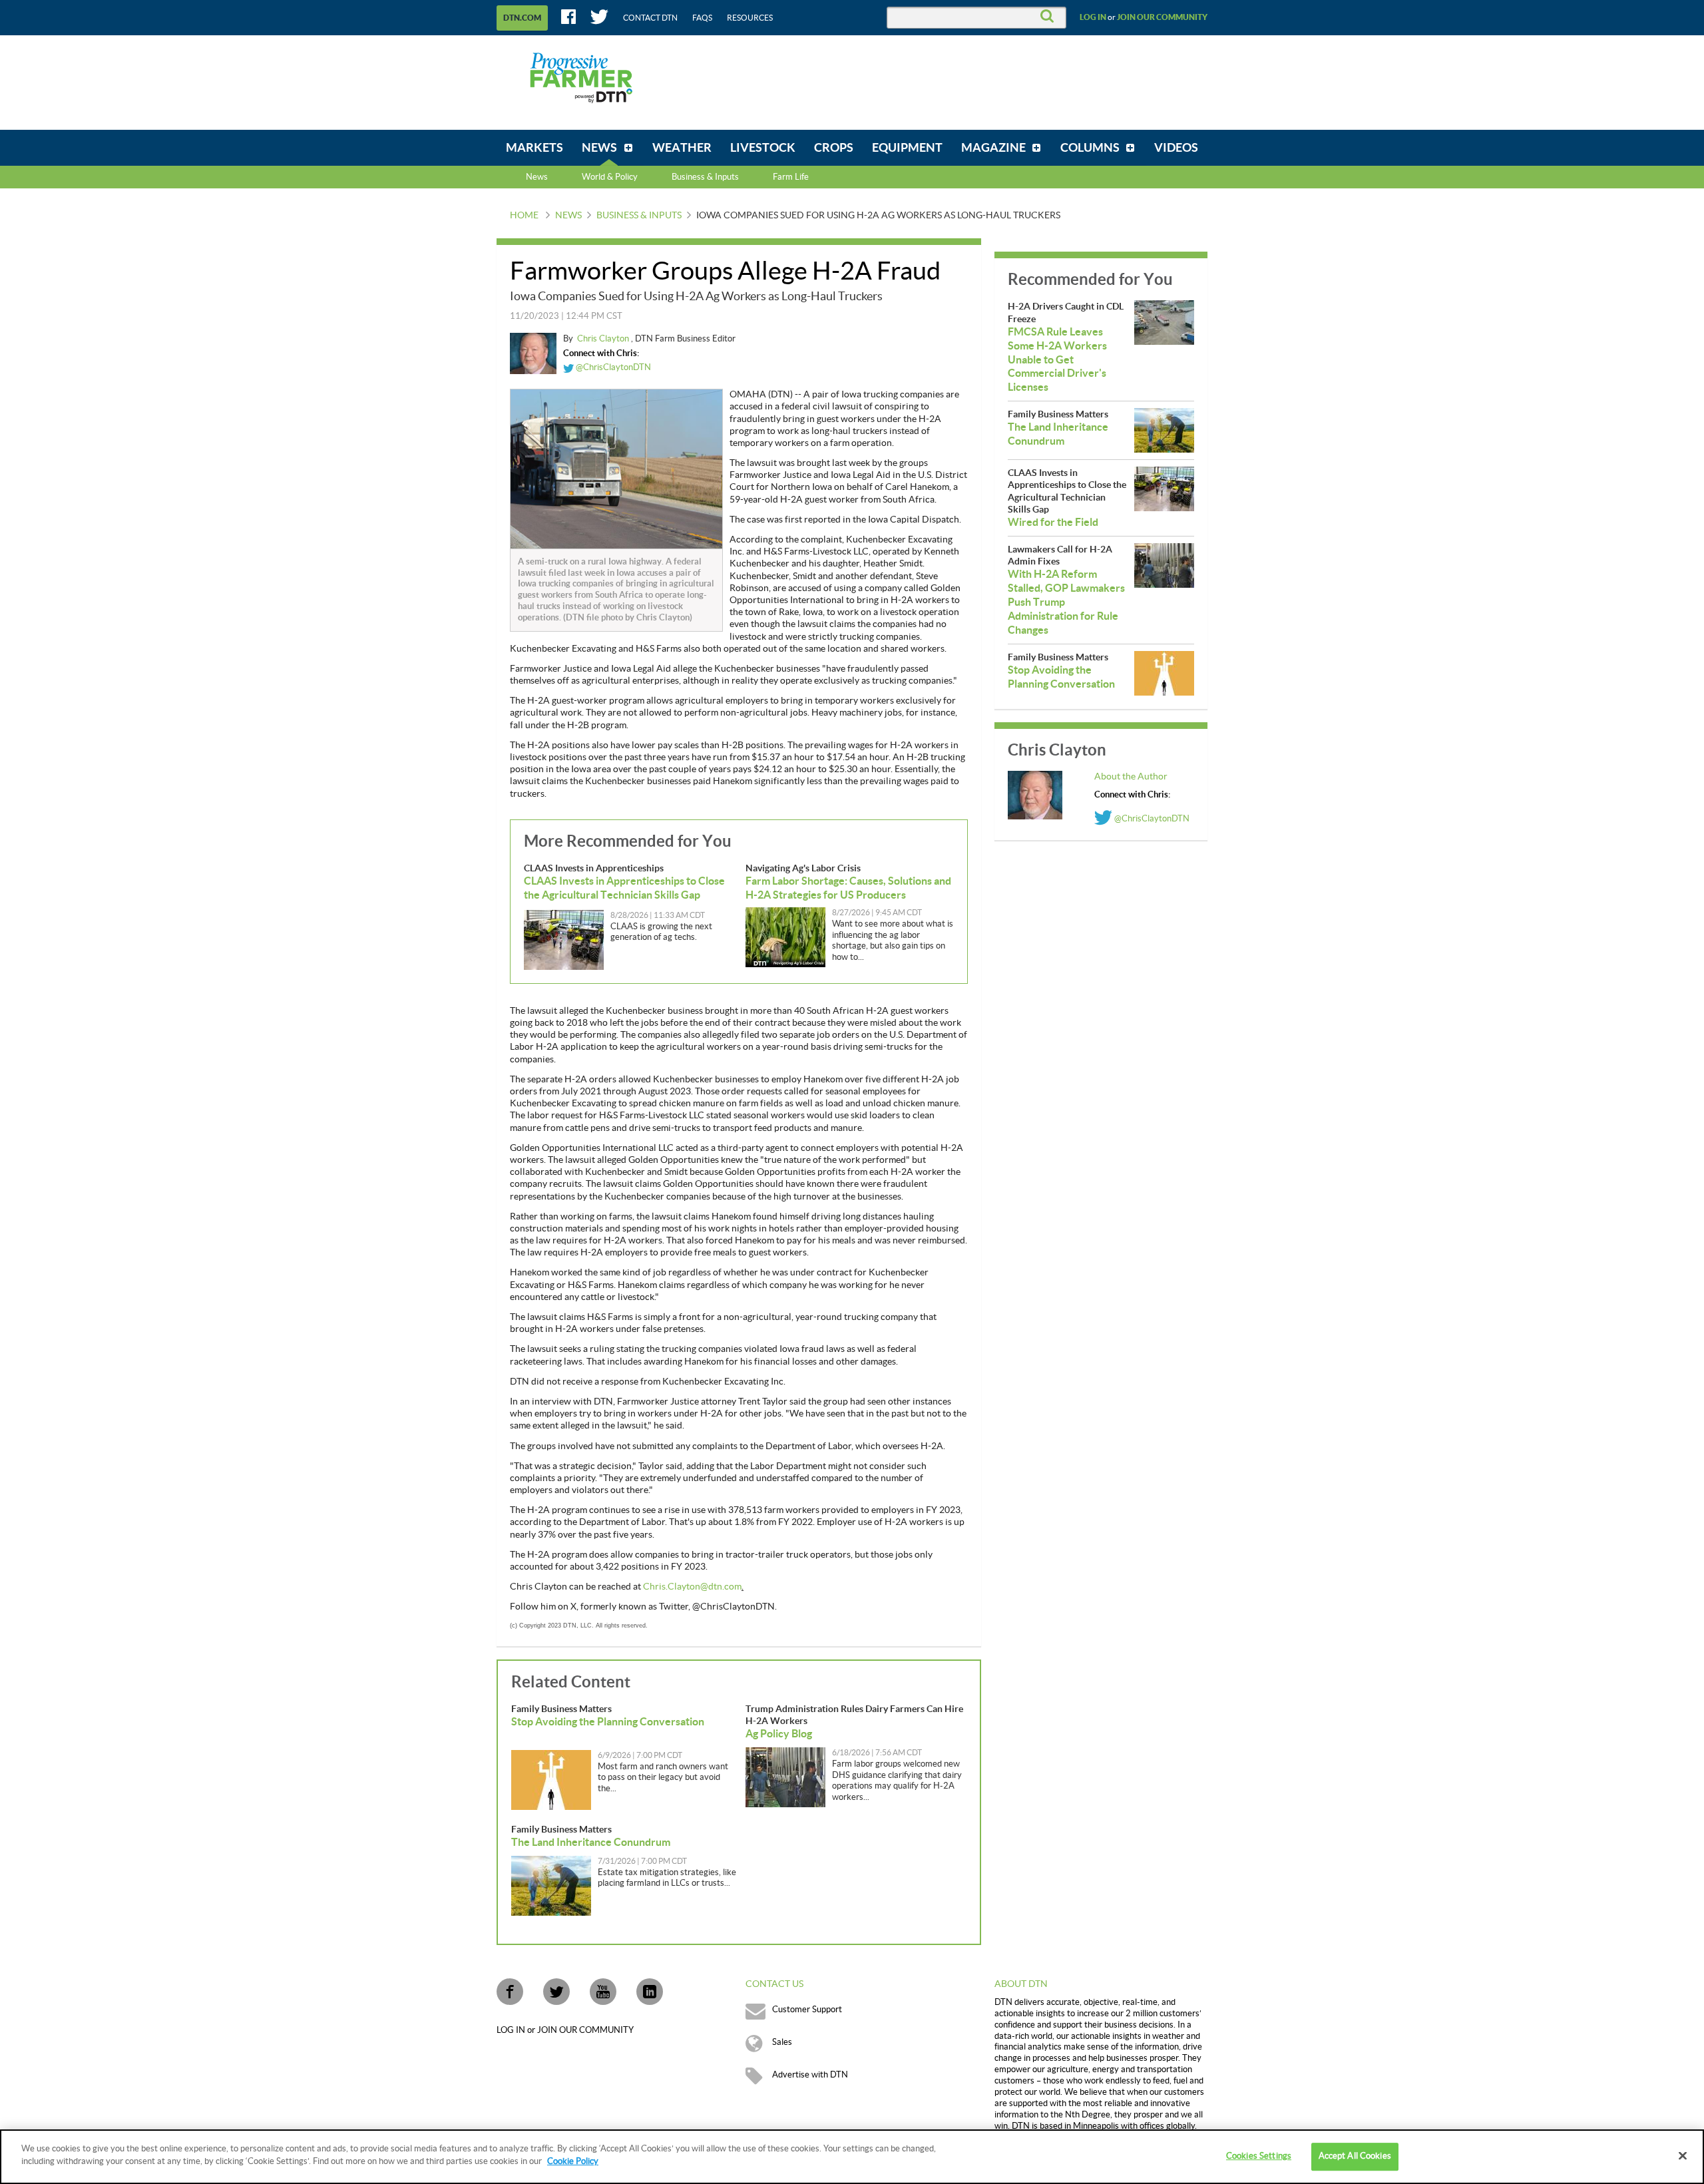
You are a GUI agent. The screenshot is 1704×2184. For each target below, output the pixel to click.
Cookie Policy (573, 2161)
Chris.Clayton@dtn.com (692, 1587)
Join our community (1162, 17)
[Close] (1683, 2155)
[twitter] (556, 1992)
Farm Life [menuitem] (791, 177)
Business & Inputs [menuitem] (705, 177)
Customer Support (807, 2010)
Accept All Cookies (1355, 2156)
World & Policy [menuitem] (610, 177)
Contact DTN (650, 18)
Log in (1093, 17)
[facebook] (510, 1992)
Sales (782, 2042)
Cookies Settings (1259, 2156)
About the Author (1131, 777)
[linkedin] (650, 1992)
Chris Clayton (604, 339)
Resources (750, 18)
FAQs (702, 18)
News (537, 177)
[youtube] (603, 1992)
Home (524, 216)
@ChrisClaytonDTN (612, 367)
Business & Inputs (639, 216)
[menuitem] (534, 148)
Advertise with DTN (810, 2075)
